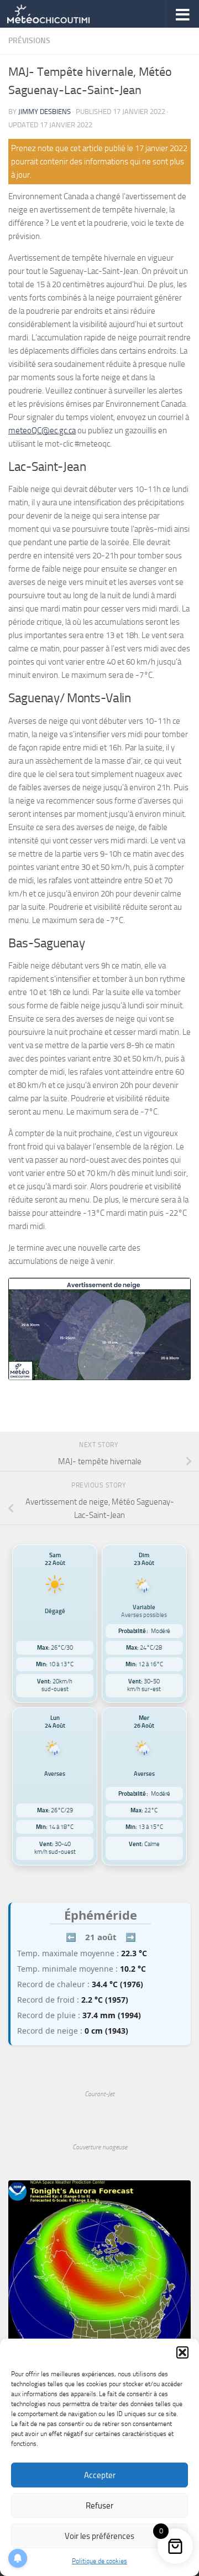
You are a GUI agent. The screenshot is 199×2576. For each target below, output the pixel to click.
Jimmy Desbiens (44, 112)
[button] (182, 2352)
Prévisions (29, 41)
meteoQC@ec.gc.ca (42, 431)
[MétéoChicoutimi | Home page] (62, 14)
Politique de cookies (99, 2561)
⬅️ (71, 1937)
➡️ (131, 1937)
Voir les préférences (99, 2536)
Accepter (100, 2475)
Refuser (99, 2506)
